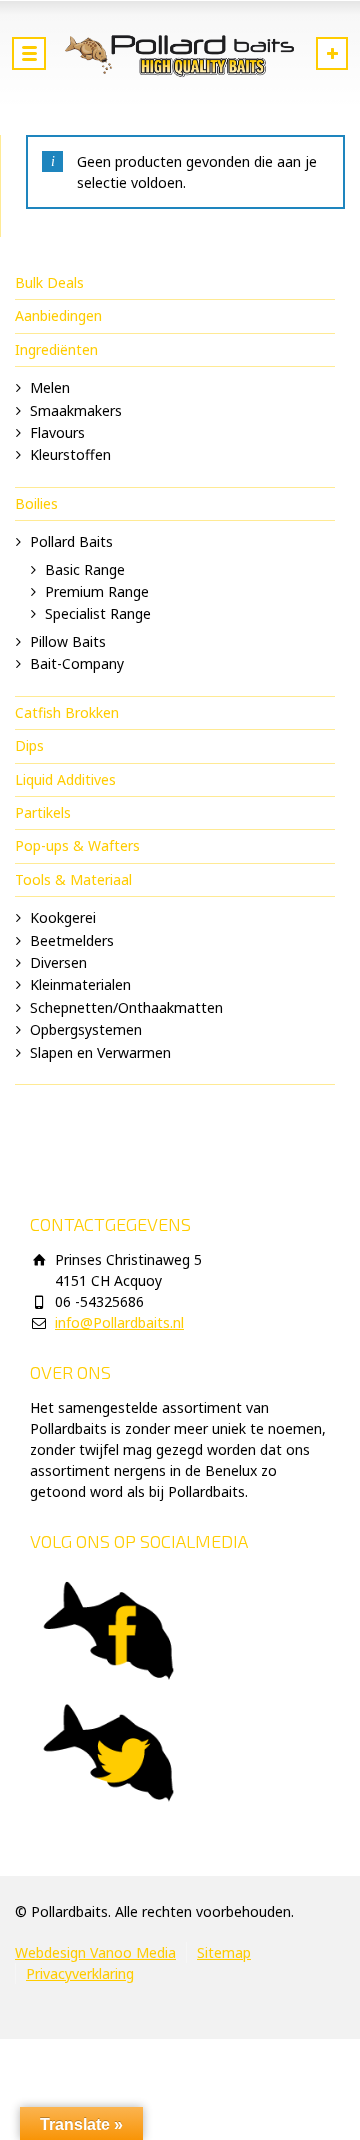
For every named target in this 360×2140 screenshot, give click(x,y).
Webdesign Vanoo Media (95, 1952)
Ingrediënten (56, 349)
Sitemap (224, 1952)
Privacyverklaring (80, 1973)
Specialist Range (98, 613)
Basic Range (85, 569)
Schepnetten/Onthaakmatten (126, 1007)
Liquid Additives (65, 779)
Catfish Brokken (67, 712)
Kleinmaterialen (80, 984)
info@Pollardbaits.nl (119, 1322)
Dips (29, 745)
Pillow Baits (68, 641)
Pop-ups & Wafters (77, 845)
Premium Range (97, 591)
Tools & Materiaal (73, 879)
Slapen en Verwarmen (100, 1052)
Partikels (43, 812)
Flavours (57, 432)
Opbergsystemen (86, 1029)
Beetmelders (72, 940)
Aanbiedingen (58, 315)
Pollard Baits (71, 541)
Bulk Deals (49, 282)
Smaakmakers (76, 410)
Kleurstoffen (70, 454)
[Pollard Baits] (180, 55)
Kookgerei (63, 917)
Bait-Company (77, 663)
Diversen (58, 962)
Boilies (36, 503)
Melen (50, 387)
